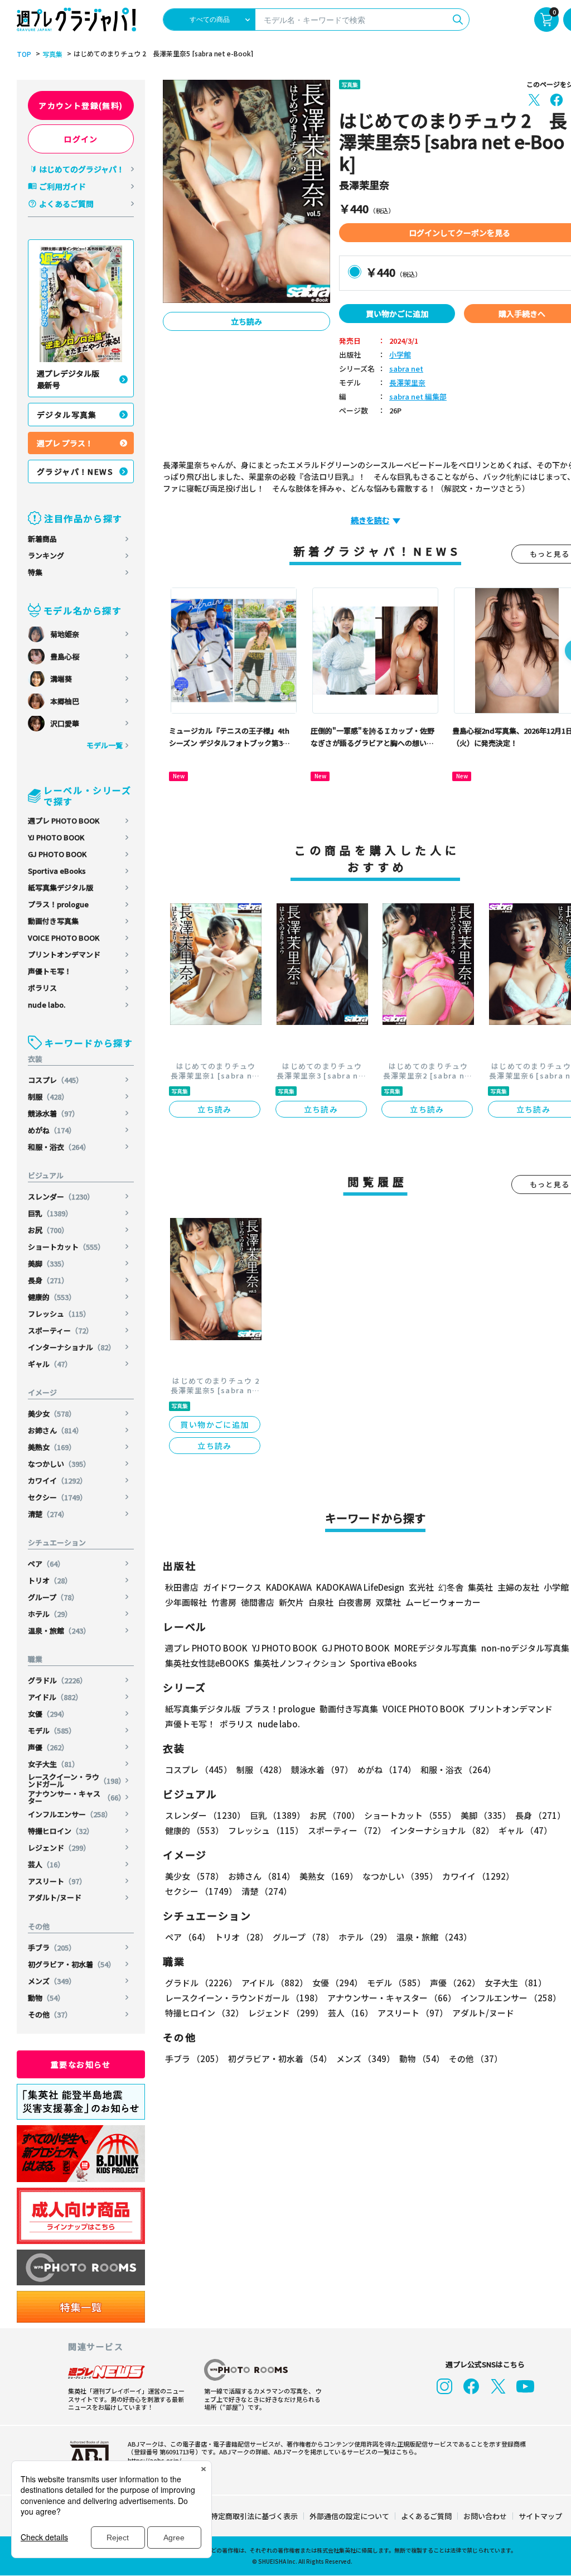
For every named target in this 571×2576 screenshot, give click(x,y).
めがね (52, 1130)
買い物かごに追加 (397, 314)
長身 (48, 1280)
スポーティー (61, 1330)
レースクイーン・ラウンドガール (77, 1780)
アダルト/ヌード (55, 1897)
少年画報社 (186, 1602)
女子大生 (54, 1764)
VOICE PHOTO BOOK (64, 938)
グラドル (57, 1680)
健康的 (52, 1297)
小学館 (400, 355)
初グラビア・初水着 (72, 1964)
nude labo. (47, 1005)
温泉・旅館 (59, 1631)
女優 (48, 1714)
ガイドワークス (232, 1587)
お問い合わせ (485, 2516)
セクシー (57, 1497)
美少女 (52, 1414)
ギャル (50, 1364)
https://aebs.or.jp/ (154, 2460)
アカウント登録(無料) (81, 105)
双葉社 (388, 1602)
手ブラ (52, 1947)
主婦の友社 (518, 1587)
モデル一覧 (105, 745)
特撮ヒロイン (61, 1831)
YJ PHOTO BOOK (56, 837)
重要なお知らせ (81, 2064)
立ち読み (246, 321)
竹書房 (224, 1602)
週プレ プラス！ (65, 443)
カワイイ (57, 1480)
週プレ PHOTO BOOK (64, 820)
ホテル (50, 1614)
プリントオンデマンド (64, 954)
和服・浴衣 (59, 1147)
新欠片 (291, 1602)
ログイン (81, 139)
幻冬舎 (451, 1587)
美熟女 (52, 1447)
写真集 (52, 54)
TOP (24, 54)
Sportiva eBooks (57, 871)
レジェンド (59, 1848)
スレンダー (61, 1196)
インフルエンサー (70, 1814)
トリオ (50, 1580)
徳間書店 (258, 1602)
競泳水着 (54, 1113)
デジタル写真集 (67, 415)
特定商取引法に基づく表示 (254, 2516)
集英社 (480, 1587)
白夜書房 (355, 1602)
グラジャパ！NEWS (75, 471)
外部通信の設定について (349, 2516)
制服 (48, 1097)
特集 (35, 572)
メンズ (52, 1981)
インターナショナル (72, 1347)
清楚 (48, 1514)
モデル (52, 1730)
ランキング (46, 555)
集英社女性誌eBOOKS (207, 1663)
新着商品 (42, 539)
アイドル (55, 1697)
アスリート (57, 1881)
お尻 (48, 1230)
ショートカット (66, 1247)
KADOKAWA (289, 1587)
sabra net (406, 369)
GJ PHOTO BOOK (57, 854)
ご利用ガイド (62, 186)
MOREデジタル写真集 (435, 1648)
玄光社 (421, 1587)
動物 (46, 1998)
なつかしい (59, 1464)
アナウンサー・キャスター (77, 1797)
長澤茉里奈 (407, 383)
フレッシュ (59, 1314)
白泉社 (321, 1602)
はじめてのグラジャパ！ (82, 169)
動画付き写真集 (53, 921)
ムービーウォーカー (443, 1602)
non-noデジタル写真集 (525, 1648)
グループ (53, 1597)
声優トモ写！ (50, 971)
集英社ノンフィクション (300, 1663)
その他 (50, 2014)
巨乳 (50, 1213)
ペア (46, 1564)
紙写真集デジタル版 (61, 887)
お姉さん (55, 1430)
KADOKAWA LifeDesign (360, 1587)
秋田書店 (182, 1587)
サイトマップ (540, 2516)
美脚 (48, 1263)
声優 (48, 1747)
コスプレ (55, 1080)
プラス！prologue (58, 904)
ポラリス (42, 988)
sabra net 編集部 (418, 397)
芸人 (46, 1864)
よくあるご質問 (66, 204)
